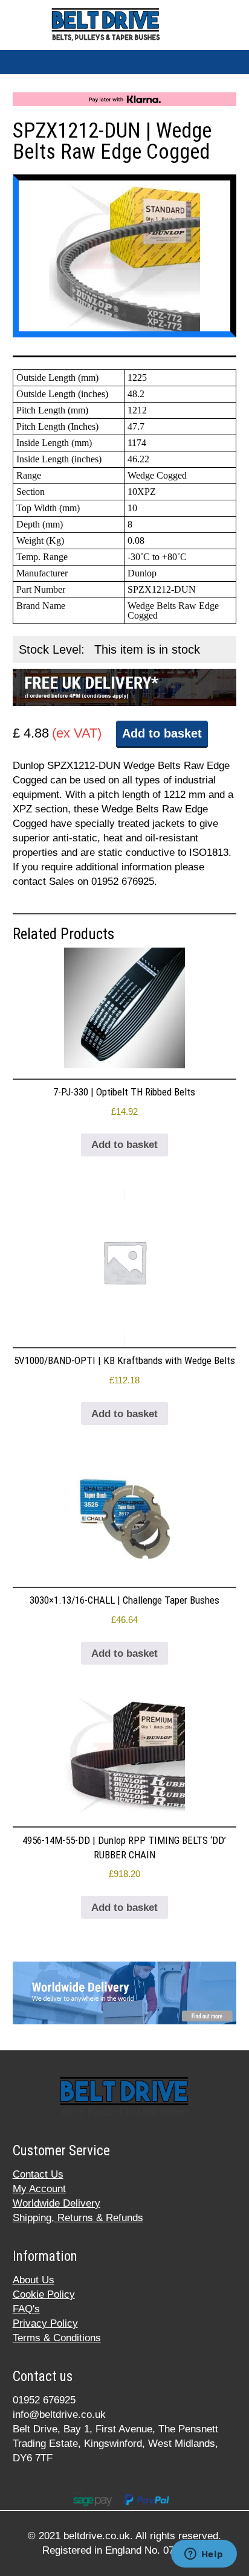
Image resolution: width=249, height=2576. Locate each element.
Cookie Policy (44, 2294)
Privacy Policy (45, 2323)
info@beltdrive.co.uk (59, 2415)
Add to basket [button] (124, 1145)
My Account (39, 2189)
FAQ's (26, 2309)
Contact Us (38, 2174)
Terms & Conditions (57, 2338)
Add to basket (162, 733)
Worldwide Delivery (57, 2203)
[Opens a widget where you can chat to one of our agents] (204, 2555)
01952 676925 (44, 2400)
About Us (34, 2280)
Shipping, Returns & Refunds (78, 2218)
